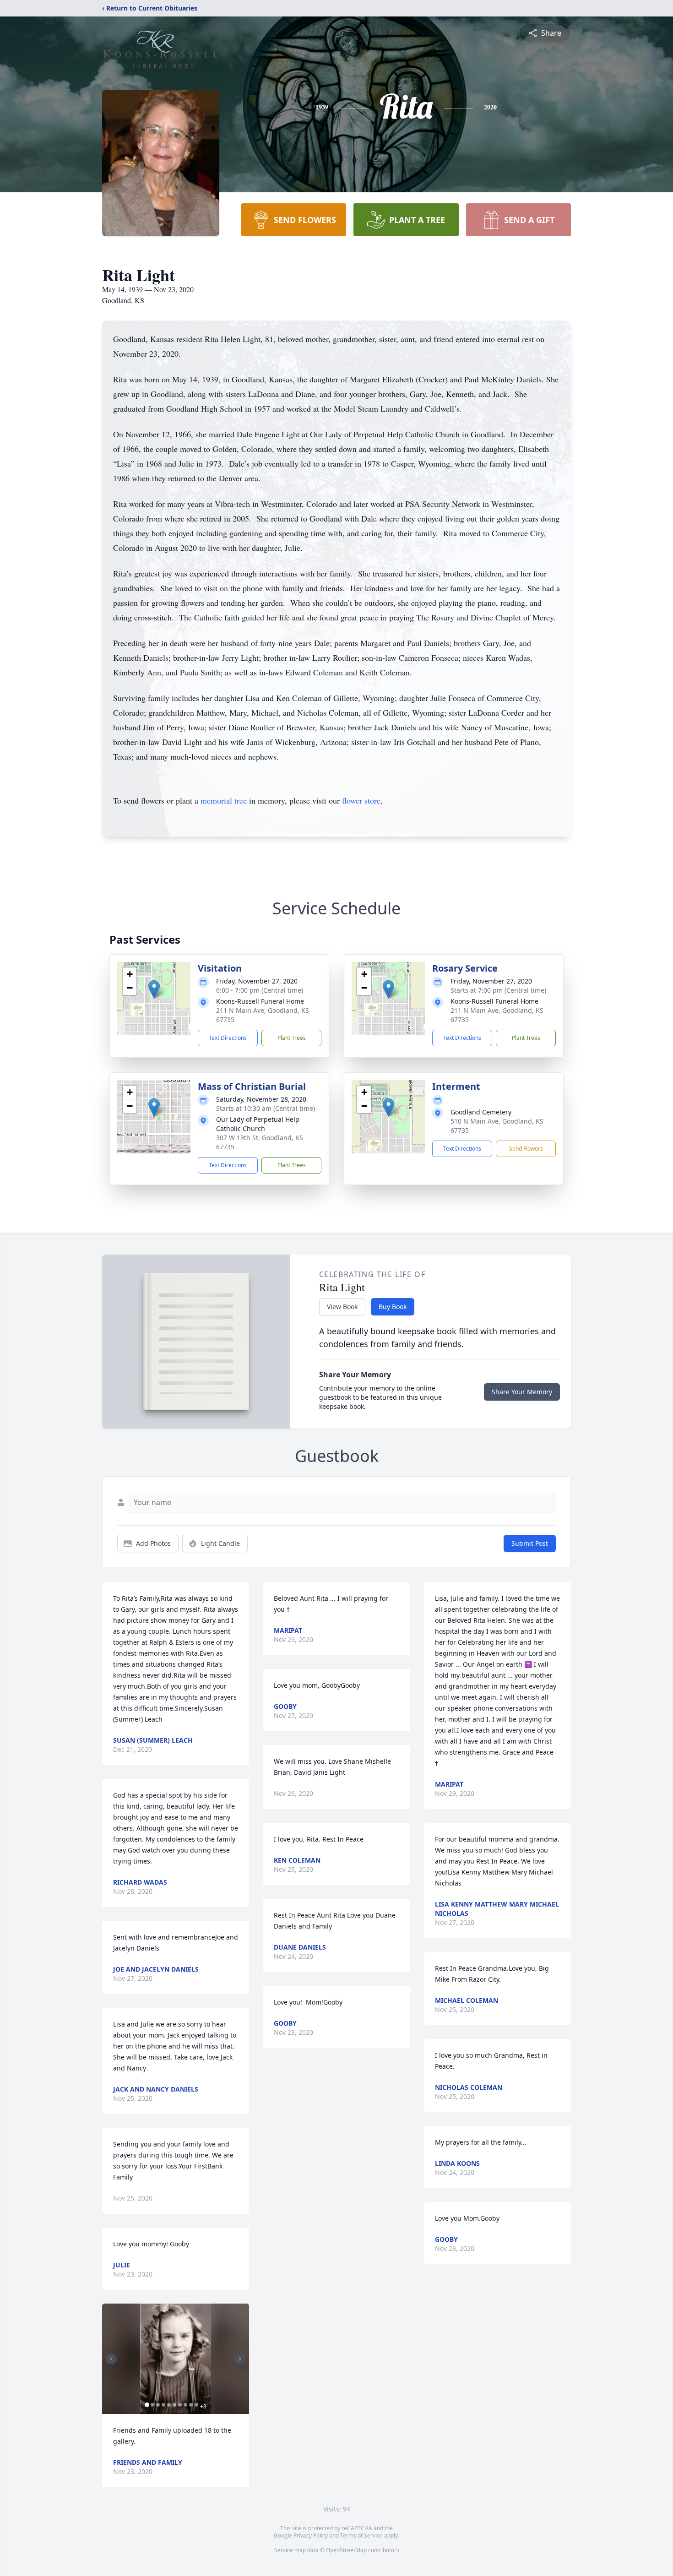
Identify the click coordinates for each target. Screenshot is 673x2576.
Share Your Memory (522, 1392)
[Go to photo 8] (185, 2405)
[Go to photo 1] (147, 2405)
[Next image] (240, 2359)
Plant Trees (292, 1038)
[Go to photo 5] (169, 2405)
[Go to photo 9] (191, 2405)
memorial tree (224, 800)
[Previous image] (111, 2359)
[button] (154, 989)
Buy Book (393, 1307)
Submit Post (530, 1543)
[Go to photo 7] (180, 2405)
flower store (361, 800)
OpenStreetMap (346, 2550)
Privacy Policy (311, 2535)
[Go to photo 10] (196, 2405)
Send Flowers (526, 1149)
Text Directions (228, 1038)
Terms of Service (361, 2535)
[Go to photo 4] (163, 2405)
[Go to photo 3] (158, 2405)
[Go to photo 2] (152, 2405)
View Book (342, 1307)
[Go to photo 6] (174, 2405)
